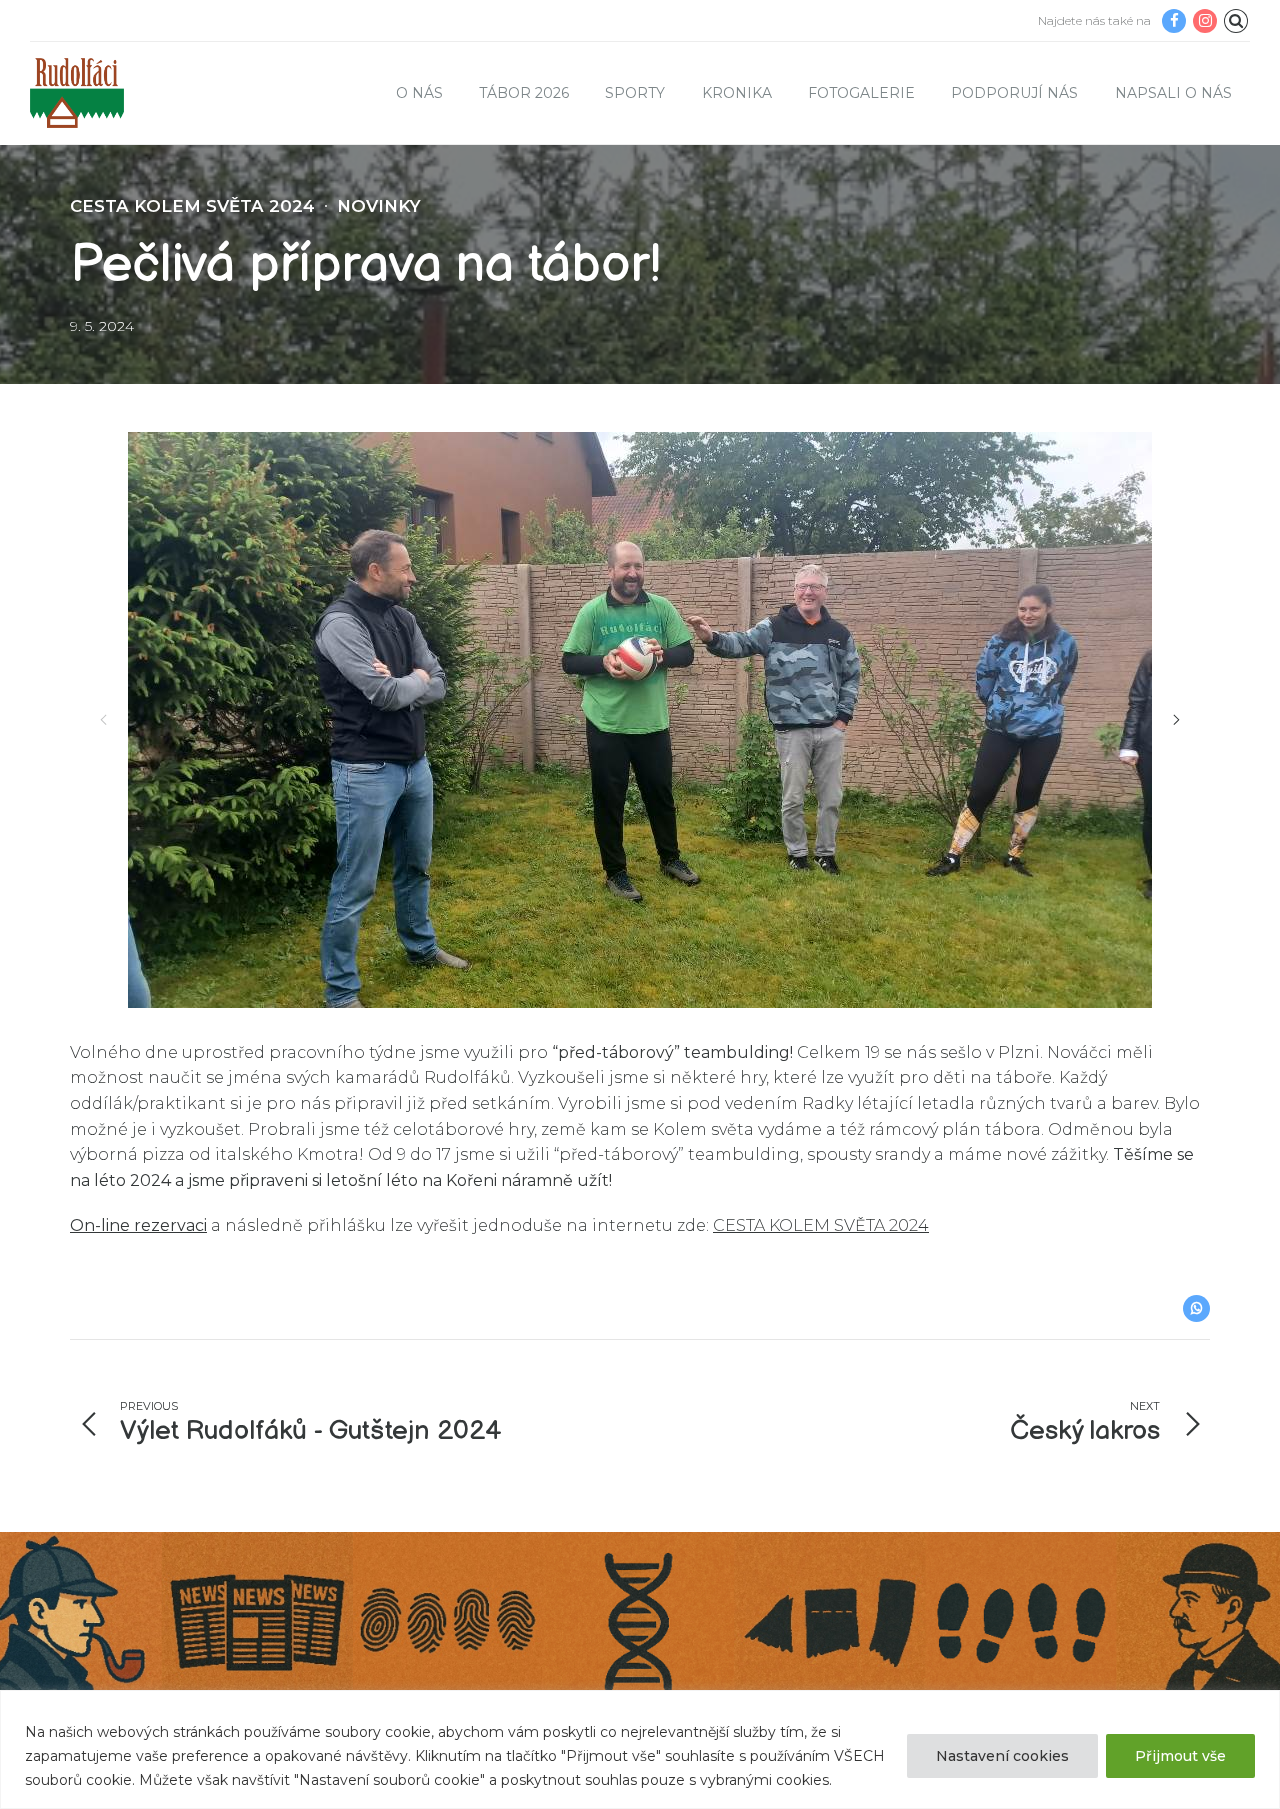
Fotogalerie (861, 93)
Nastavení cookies (1002, 1756)
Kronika (737, 93)
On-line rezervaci (138, 1225)
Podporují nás (1014, 93)
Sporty (635, 93)
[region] (640, 1749)
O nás (419, 93)
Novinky (379, 206)
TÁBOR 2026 (524, 93)
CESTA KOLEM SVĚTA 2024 (192, 206)
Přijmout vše (1180, 1756)
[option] (640, 720)
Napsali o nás (1173, 93)
